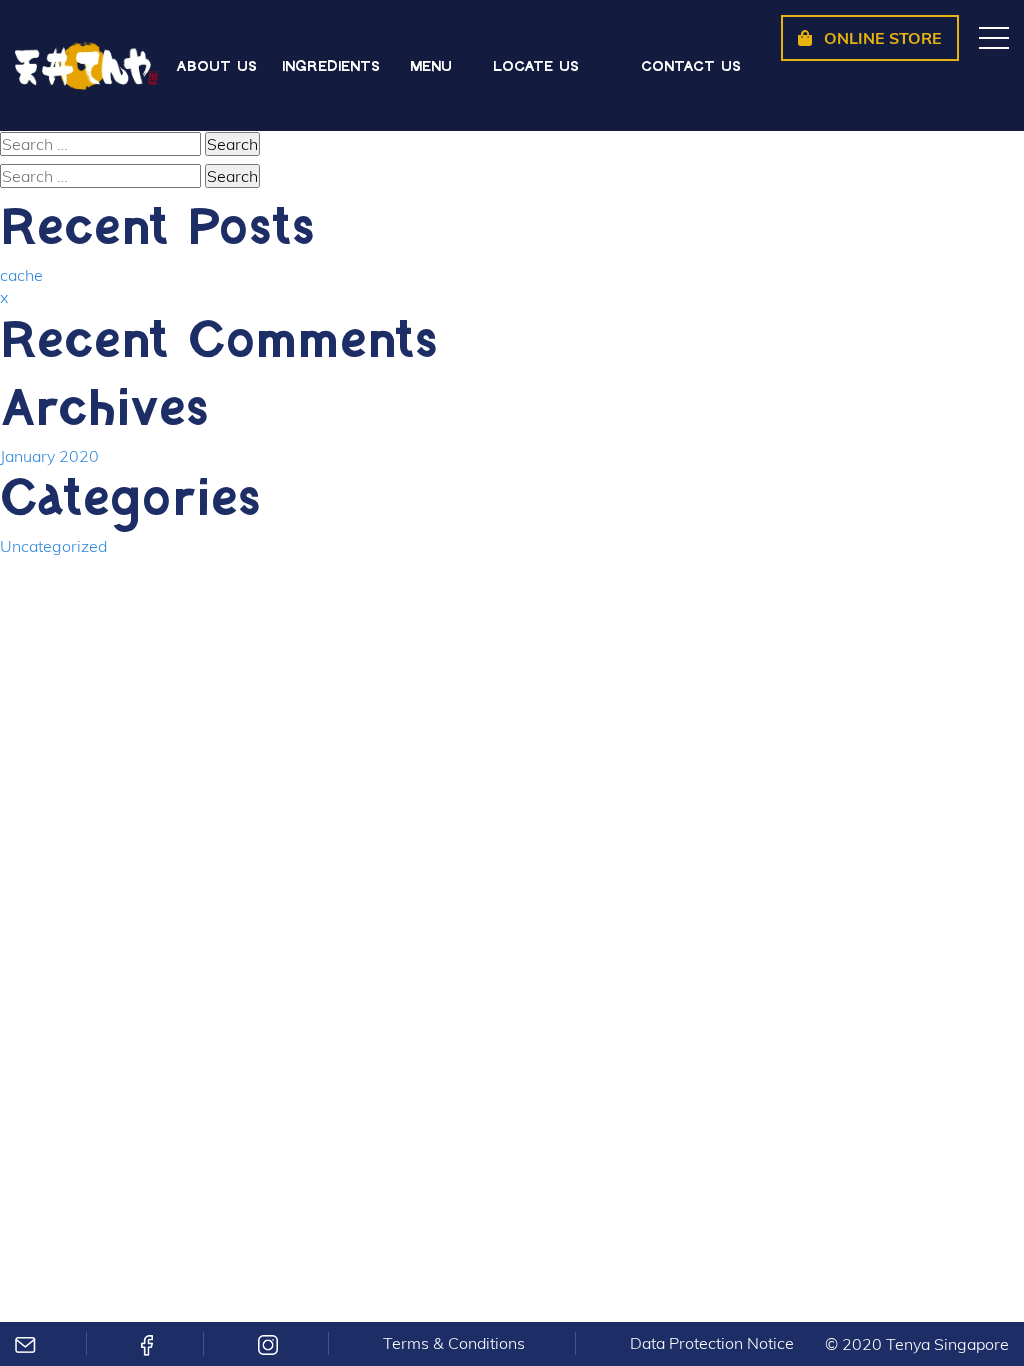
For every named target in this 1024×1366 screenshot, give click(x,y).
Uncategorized (53, 546)
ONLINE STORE (881, 38)
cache (21, 275)
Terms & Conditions (454, 1343)
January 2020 (49, 456)
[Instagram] (268, 1343)
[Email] (25, 1343)
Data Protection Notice (712, 1343)
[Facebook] (147, 1343)
